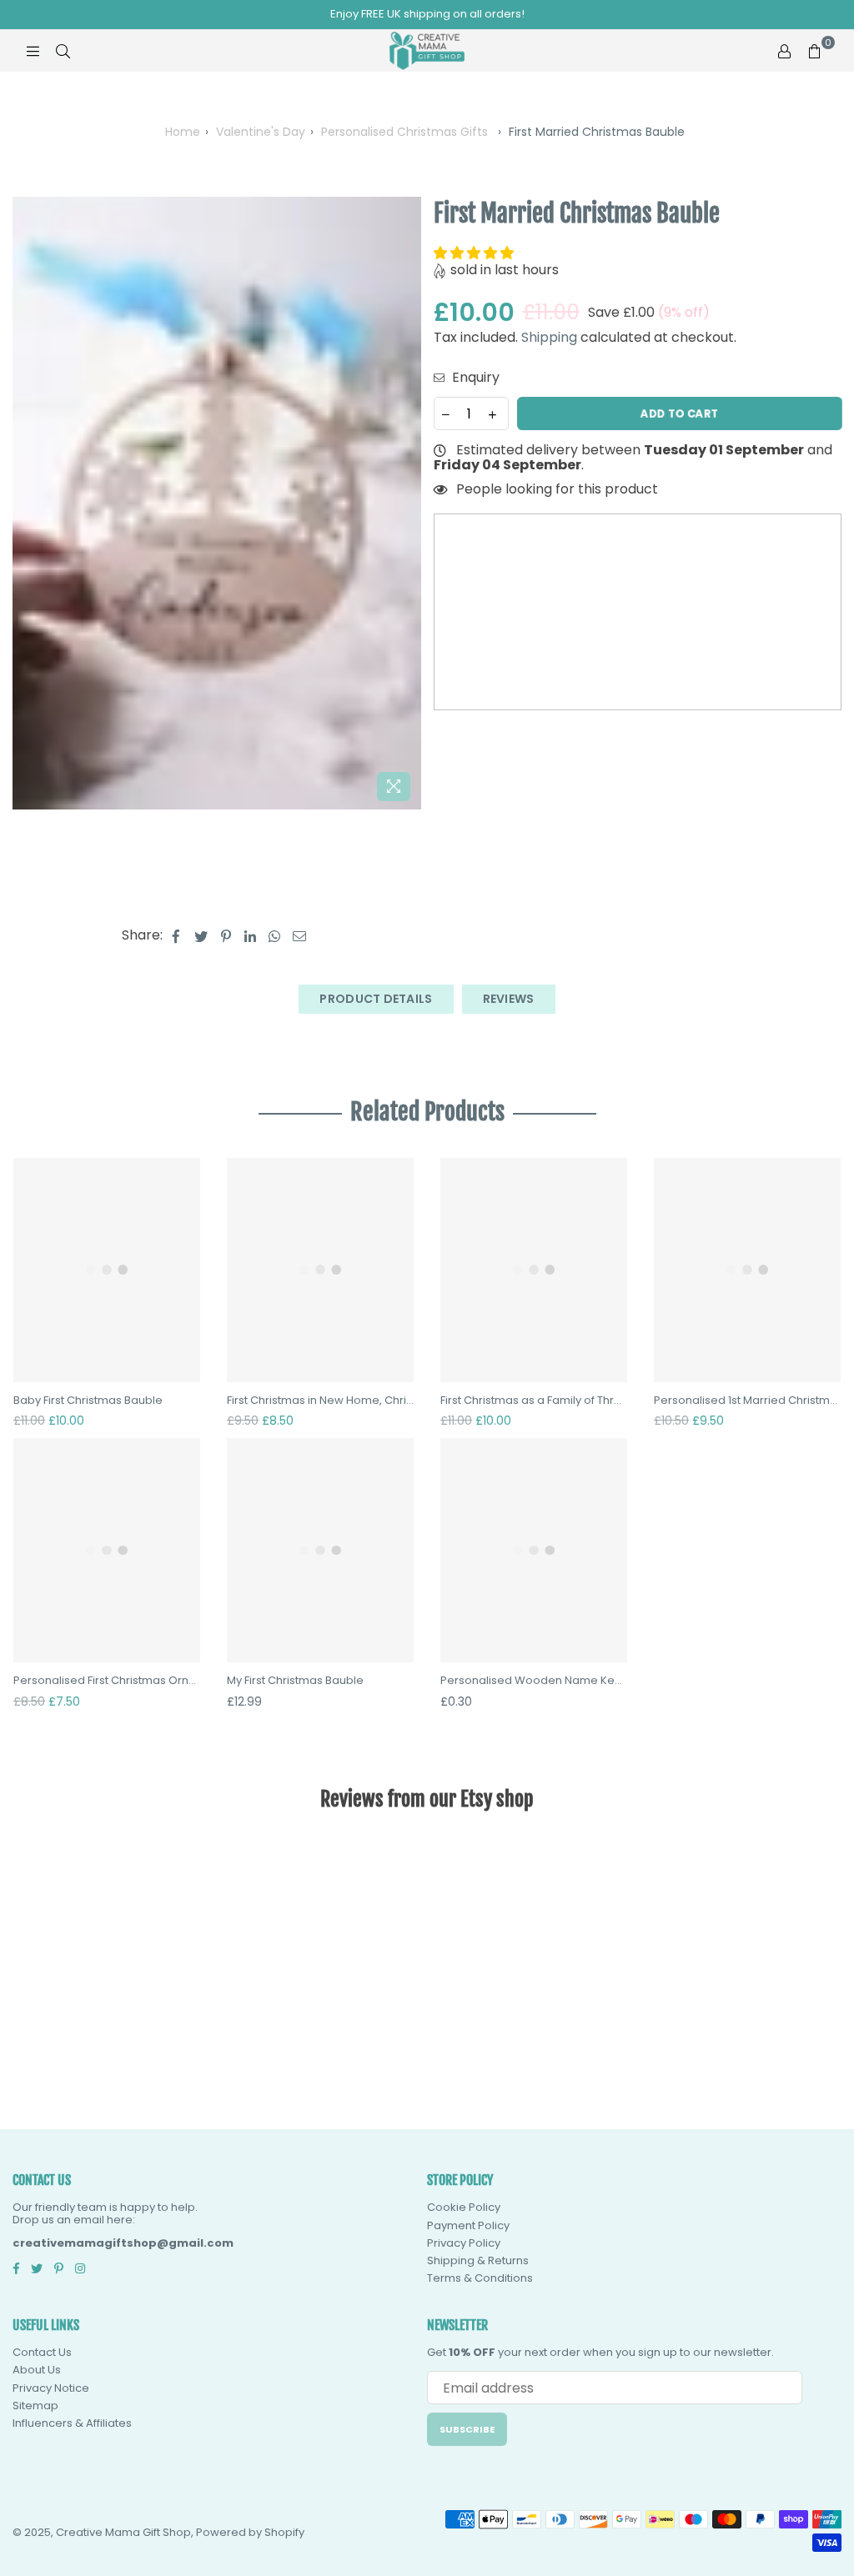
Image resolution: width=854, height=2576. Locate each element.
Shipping (549, 337)
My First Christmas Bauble (295, 1681)
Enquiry (474, 378)
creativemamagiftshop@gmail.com (123, 2243)
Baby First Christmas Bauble (88, 1401)
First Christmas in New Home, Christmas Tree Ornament (320, 1401)
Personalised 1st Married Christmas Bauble (747, 1401)
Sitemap (35, 2406)
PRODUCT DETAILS (376, 999)
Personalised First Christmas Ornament (107, 1681)
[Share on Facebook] (176, 935)
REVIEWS (509, 999)
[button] (475, 253)
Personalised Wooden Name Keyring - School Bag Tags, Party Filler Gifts (534, 1681)
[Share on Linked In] (251, 935)
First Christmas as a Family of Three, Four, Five (534, 1401)
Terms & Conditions (480, 2278)
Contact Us (42, 2352)
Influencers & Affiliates (72, 2423)
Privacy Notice (51, 2388)
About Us (37, 2370)
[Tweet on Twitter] (201, 935)
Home (183, 132)
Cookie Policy (464, 2207)
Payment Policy (468, 2225)
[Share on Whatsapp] (275, 935)
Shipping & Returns (478, 2260)
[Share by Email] (300, 935)
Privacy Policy (464, 2243)
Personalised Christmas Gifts (404, 132)
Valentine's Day (261, 132)
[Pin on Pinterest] (226, 935)
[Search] (63, 51)
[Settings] (784, 51)
